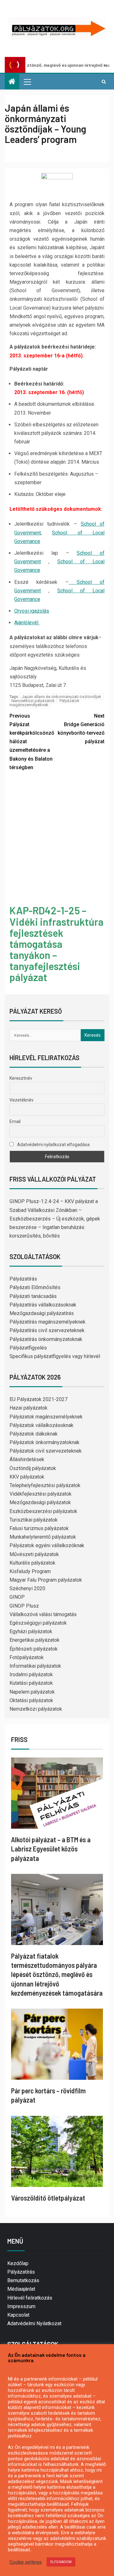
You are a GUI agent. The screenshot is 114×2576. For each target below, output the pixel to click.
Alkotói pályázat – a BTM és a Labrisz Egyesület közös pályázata (51, 1849)
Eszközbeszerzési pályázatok (43, 1511)
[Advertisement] (57, 839)
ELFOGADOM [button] (61, 2562)
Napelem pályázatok (32, 1692)
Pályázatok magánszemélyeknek (44, 703)
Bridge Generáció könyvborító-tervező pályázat (81, 729)
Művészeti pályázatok (34, 1554)
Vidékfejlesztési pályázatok (41, 1494)
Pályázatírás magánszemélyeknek (47, 1322)
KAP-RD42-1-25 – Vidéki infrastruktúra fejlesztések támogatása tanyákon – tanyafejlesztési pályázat (57, 944)
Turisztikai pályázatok (34, 1520)
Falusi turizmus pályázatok (39, 1528)
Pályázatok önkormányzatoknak (44, 1442)
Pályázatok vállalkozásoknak (41, 1425)
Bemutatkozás (23, 2280)
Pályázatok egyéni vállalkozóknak (47, 1545)
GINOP (17, 1597)
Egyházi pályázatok (31, 1631)
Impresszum (21, 2306)
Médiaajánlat (21, 2289)
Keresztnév (21, 1078)
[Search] (104, 82)
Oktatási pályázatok (31, 1700)
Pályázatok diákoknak (34, 1434)
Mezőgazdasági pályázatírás (42, 1313)
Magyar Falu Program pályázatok (46, 1580)
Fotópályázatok (27, 1657)
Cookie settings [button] (26, 2562)
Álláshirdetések (27, 1459)
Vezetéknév (22, 1100)
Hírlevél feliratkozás (30, 2298)
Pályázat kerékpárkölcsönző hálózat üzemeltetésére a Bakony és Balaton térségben (32, 742)
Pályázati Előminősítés (35, 1287)
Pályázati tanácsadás (33, 1296)
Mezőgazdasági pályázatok (40, 1502)
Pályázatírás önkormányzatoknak (46, 1339)
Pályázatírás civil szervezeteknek (47, 1330)
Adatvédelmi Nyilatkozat (34, 2323)
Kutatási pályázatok (31, 1683)
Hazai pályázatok (28, 1408)
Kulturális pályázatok (32, 1563)
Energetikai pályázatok (35, 1640)
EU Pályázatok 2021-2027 (38, 1399)
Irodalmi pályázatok (31, 1674)
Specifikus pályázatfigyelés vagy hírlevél (55, 1356)
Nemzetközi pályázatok (33, 701)
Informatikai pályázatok (35, 1666)
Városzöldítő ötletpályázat (48, 2198)
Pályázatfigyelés (28, 1348)
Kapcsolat (18, 2315)
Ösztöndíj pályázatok (33, 1468)
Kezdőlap (18, 2263)
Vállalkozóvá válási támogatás (43, 1614)
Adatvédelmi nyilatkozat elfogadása (53, 1145)
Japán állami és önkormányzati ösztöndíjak (62, 697)
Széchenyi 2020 (27, 1588)
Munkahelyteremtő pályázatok (43, 1537)
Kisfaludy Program (30, 1571)
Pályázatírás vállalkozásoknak (43, 1305)
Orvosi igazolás (32, 611)
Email (15, 1121)
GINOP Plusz (24, 1606)
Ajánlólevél (27, 623)
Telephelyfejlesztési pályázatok (45, 1485)
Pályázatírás (23, 1279)
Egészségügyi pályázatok (38, 1623)
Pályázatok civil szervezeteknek (46, 1451)
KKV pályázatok (27, 1477)
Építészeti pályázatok (34, 1649)
